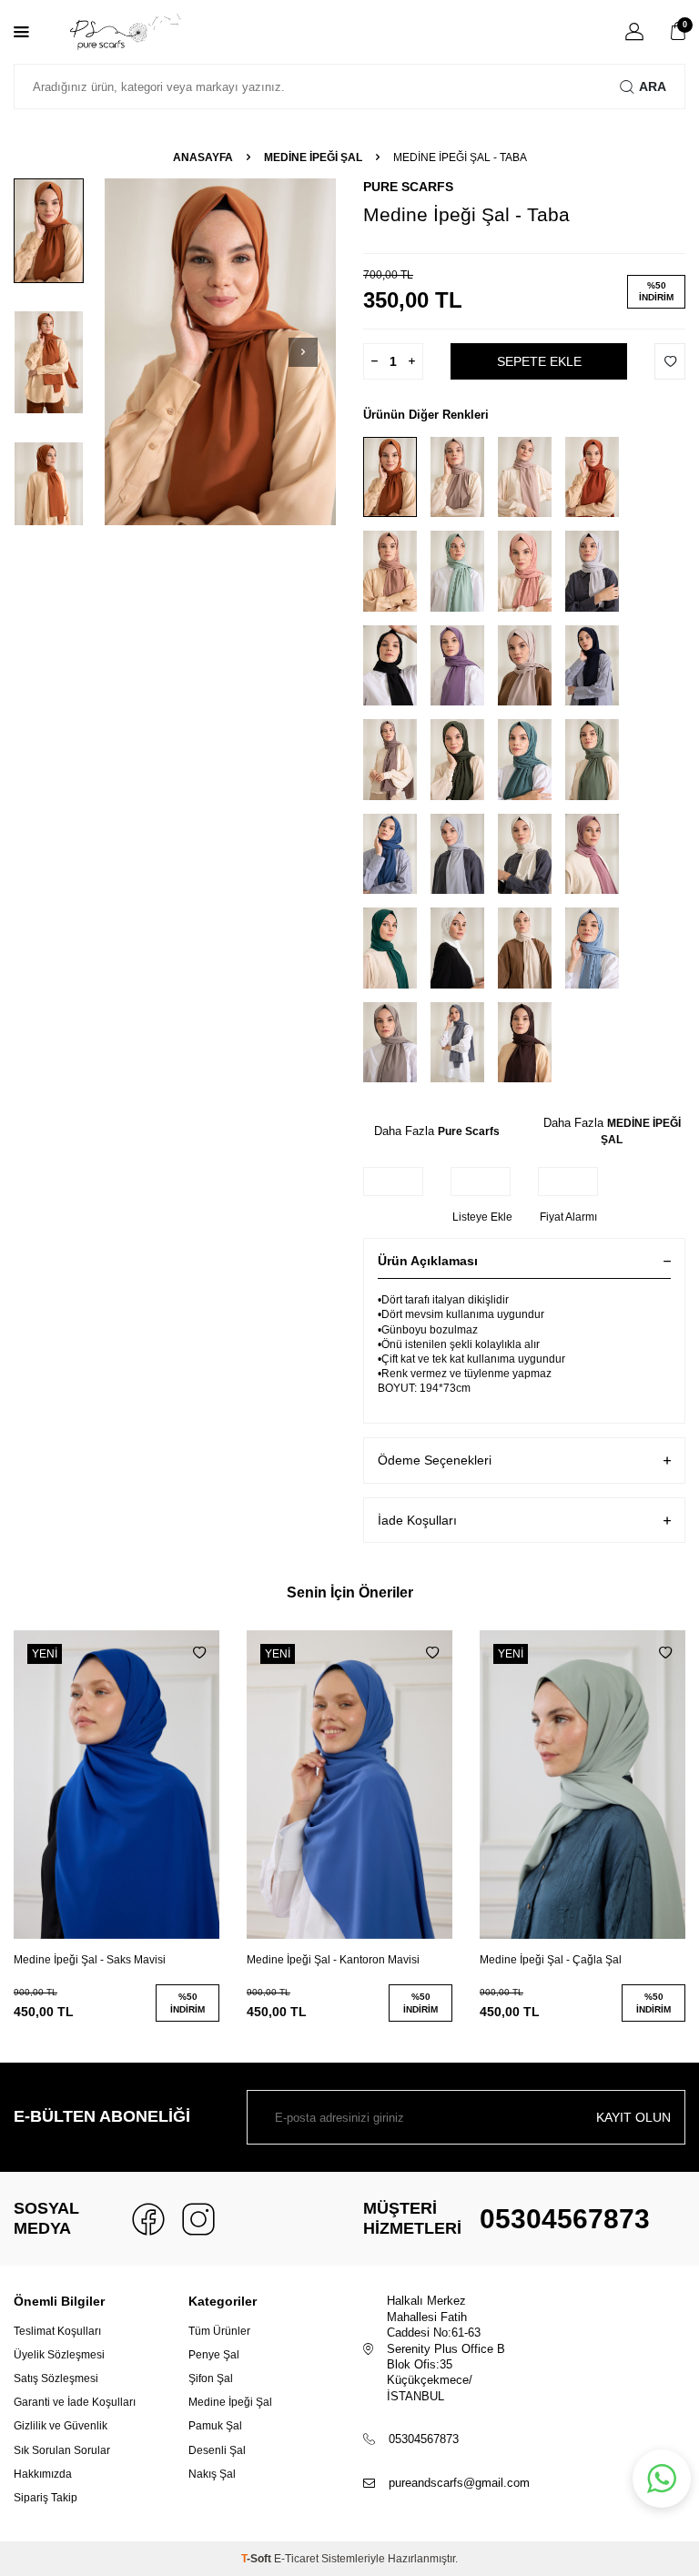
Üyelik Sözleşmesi (59, 2355)
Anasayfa (203, 157)
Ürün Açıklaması (428, 1261)
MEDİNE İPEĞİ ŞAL (313, 157)
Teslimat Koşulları (57, 2331)
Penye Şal (214, 2355)
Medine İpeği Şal (230, 2402)
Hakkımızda (43, 2474)
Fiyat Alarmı (568, 1217)
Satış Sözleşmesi (56, 2378)
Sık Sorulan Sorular (62, 2450)
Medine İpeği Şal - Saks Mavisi (90, 1960)
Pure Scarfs (408, 187)
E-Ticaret (296, 2559)
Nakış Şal (212, 2474)
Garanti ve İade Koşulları (75, 2402)
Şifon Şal (211, 2378)
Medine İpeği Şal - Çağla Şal (551, 1960)
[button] (303, 352)
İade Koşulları (417, 1520)
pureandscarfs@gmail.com (459, 2483)
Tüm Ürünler (219, 2331)
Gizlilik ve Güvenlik (61, 2426)
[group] (220, 352)
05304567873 (565, 2219)
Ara (653, 86)
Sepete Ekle (539, 361)
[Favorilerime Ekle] (199, 1653)
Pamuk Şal (215, 2426)
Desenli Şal (217, 2450)
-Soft (258, 2559)
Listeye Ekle (482, 1217)
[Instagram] (198, 2219)
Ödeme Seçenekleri (435, 1460)
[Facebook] (148, 2219)
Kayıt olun (633, 2117)
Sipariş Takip (46, 2498)
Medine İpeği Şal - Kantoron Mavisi (333, 1960)
